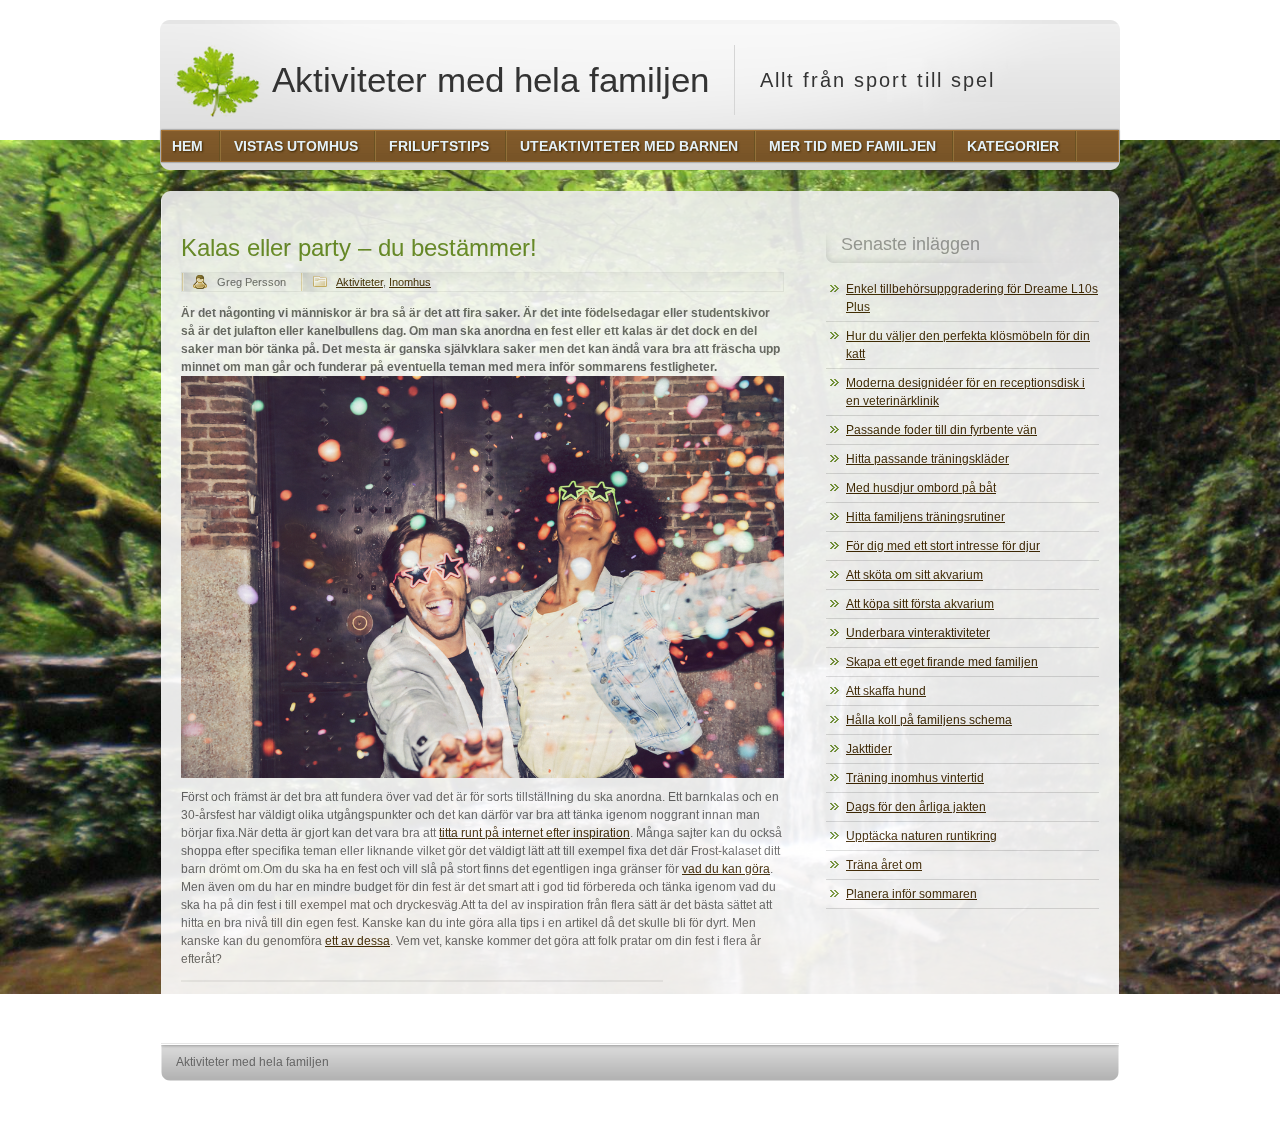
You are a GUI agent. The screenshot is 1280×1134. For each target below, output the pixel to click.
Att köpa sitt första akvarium (920, 604)
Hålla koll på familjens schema (929, 720)
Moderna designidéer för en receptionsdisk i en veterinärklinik (965, 392)
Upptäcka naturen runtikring (921, 836)
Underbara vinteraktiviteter (918, 633)
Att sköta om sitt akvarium (914, 575)
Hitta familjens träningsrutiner (925, 517)
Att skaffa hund (886, 691)
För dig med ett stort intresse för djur (943, 546)
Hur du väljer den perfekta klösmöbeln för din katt (968, 345)
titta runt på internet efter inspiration (534, 833)
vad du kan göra (726, 869)
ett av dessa (357, 941)
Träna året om (884, 865)
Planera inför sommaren (911, 894)
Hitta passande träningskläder (927, 459)
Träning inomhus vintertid (915, 778)
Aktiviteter (359, 282)
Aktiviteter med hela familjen (486, 79)
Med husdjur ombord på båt (921, 488)
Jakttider (869, 749)
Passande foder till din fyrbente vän (941, 430)
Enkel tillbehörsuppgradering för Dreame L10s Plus (972, 298)
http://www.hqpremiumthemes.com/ (1039, 1099)
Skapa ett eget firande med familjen (942, 662)
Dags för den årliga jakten (916, 807)
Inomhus (410, 282)
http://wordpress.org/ (887, 1099)
